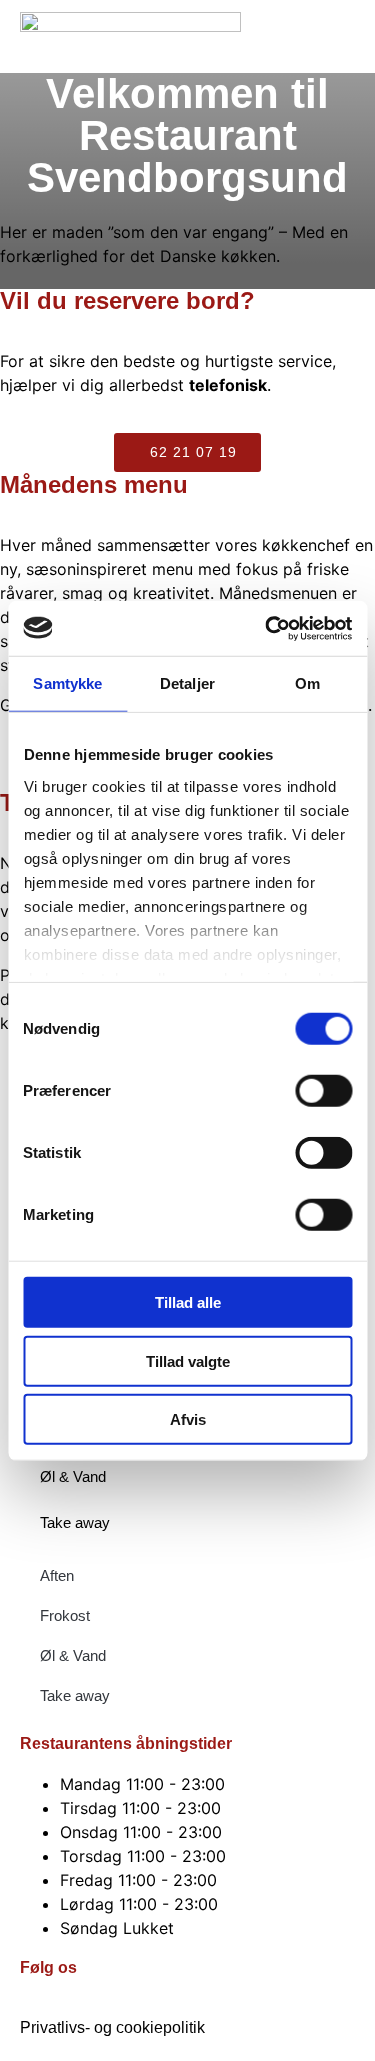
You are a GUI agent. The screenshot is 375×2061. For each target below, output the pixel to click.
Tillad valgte (188, 1360)
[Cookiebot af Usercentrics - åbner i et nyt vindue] (267, 628)
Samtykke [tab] (67, 683)
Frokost (65, 1615)
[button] (332, 36)
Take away (75, 1522)
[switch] (323, 1091)
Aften (57, 1575)
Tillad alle (188, 1302)
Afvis (188, 1419)
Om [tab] (307, 683)
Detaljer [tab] (187, 683)
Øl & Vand (73, 1476)
